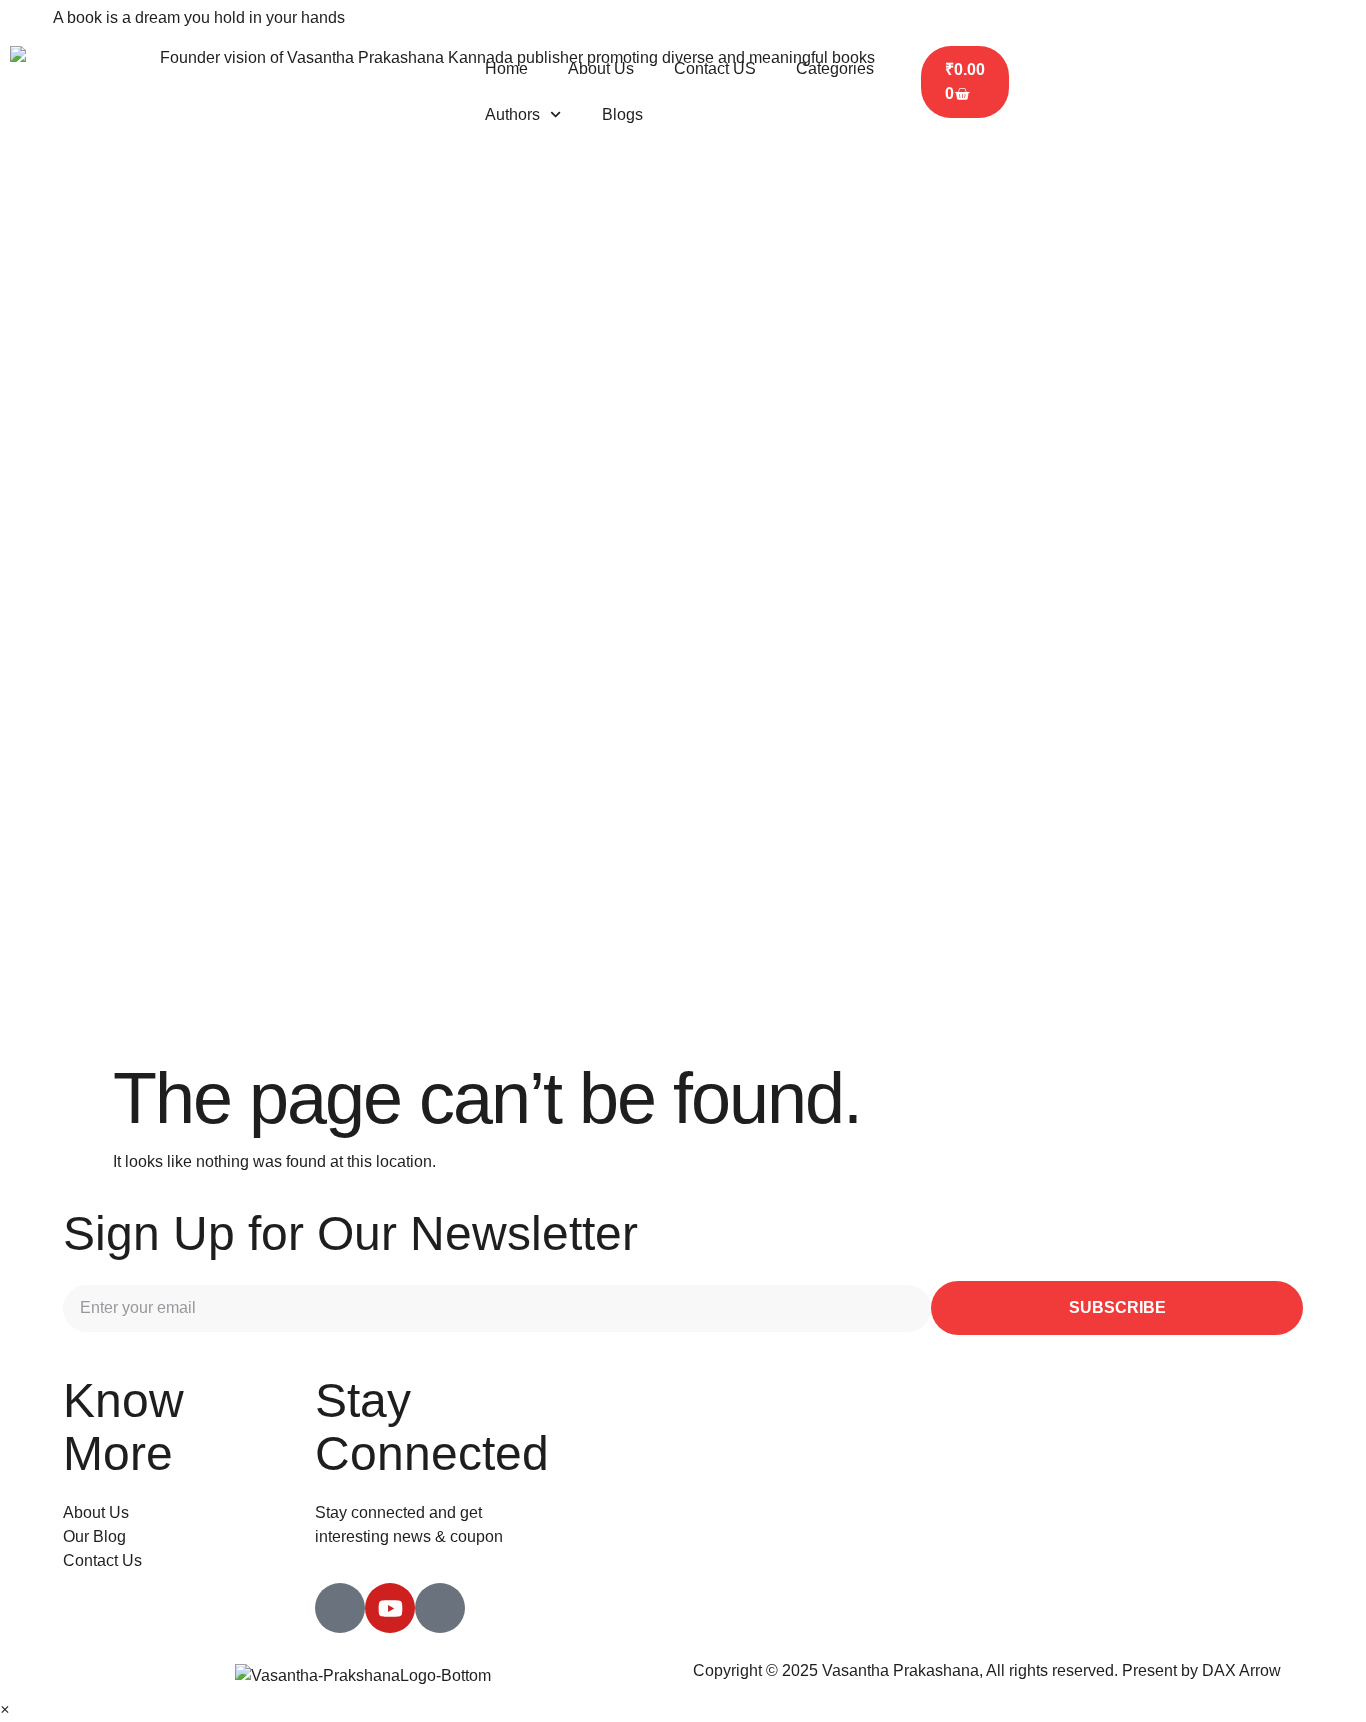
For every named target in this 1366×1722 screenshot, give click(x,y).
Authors (512, 114)
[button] (4, 1709)
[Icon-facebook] (340, 1608)
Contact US (715, 68)
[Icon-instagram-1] (440, 1608)
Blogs (622, 114)
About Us (601, 68)
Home (506, 68)
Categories (835, 68)
